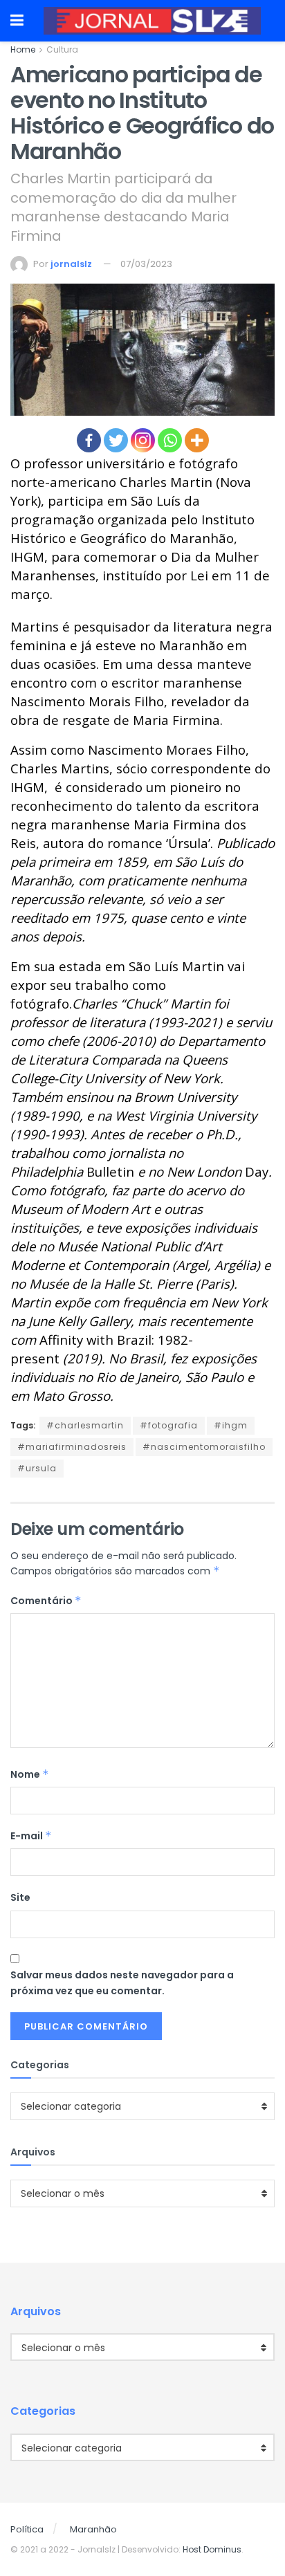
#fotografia (169, 1425)
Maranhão (93, 2529)
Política (27, 2529)
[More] (197, 440)
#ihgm (231, 1425)
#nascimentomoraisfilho (204, 1447)
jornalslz (71, 264)
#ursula (37, 1468)
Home (23, 49)
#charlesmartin (85, 1425)
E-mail (31, 1836)
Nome (30, 1774)
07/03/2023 (146, 264)
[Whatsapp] (170, 440)
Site (20, 1897)
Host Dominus (212, 2549)
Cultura (62, 49)
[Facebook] (89, 440)
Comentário (46, 1601)
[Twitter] (116, 440)
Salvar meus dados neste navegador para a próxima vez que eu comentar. (122, 1982)
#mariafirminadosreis (72, 1447)
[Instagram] (143, 440)
